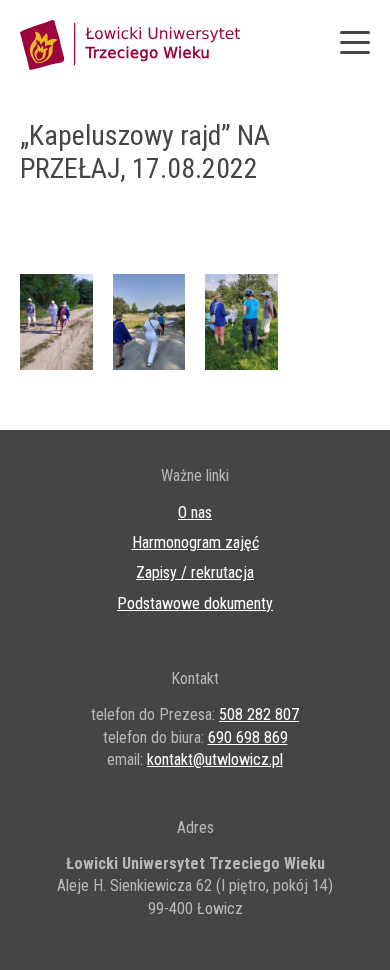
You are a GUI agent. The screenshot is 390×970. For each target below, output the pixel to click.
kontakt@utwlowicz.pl (215, 759)
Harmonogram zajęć (195, 542)
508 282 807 (259, 714)
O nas (195, 512)
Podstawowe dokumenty (195, 603)
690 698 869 (248, 737)
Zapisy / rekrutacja (195, 572)
